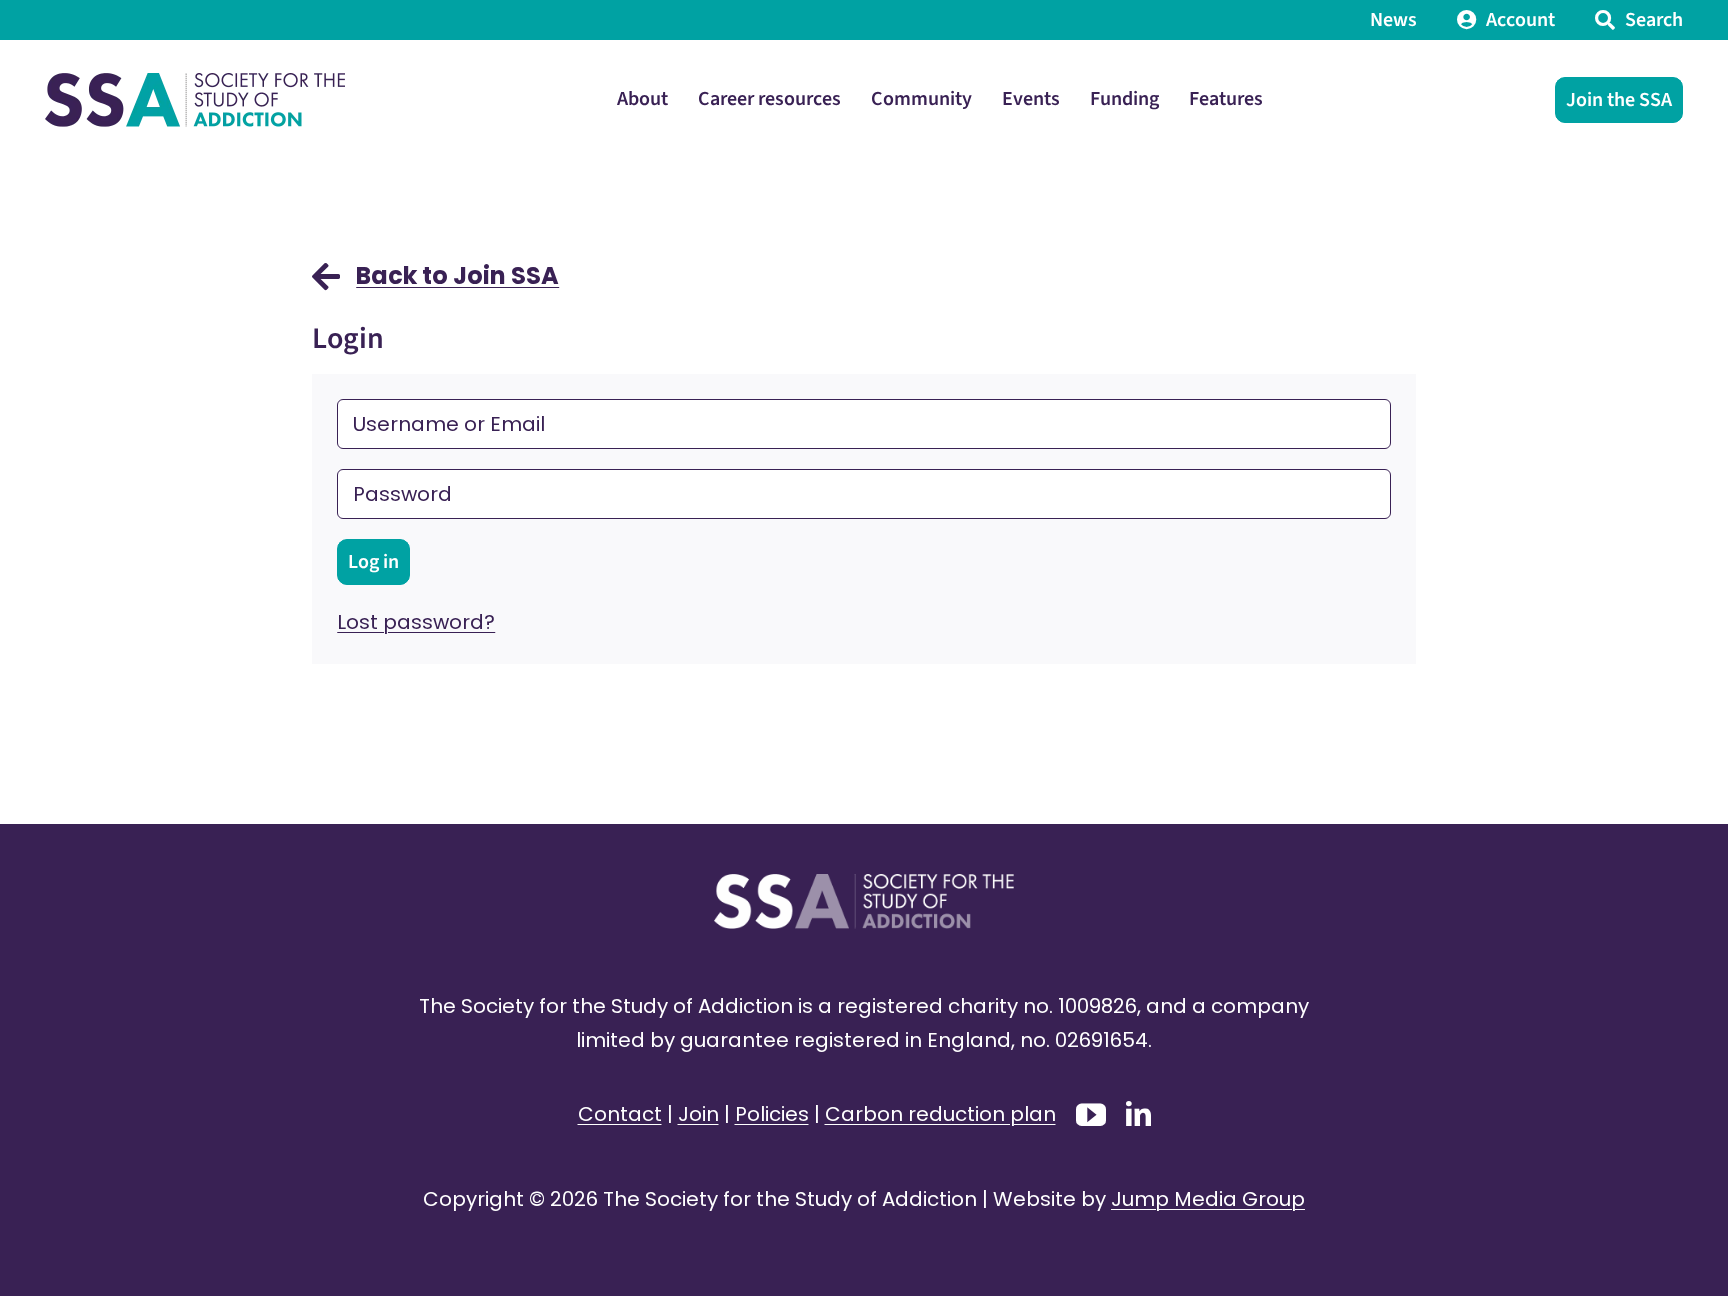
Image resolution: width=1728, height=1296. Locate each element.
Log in (373, 562)
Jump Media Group (1208, 1199)
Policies (772, 1114)
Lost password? (416, 622)
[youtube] (1091, 1115)
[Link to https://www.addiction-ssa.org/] (326, 286)
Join (698, 1114)
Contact (620, 1114)
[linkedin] (1138, 1113)
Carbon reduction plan (940, 1114)
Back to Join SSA (457, 275)
